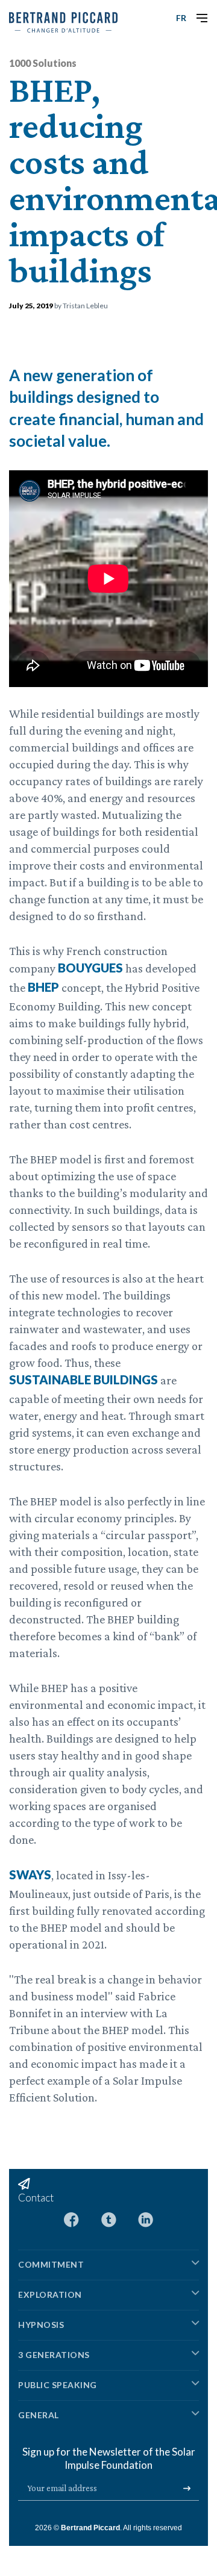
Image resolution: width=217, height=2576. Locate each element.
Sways (30, 1874)
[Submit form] (187, 2489)
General (39, 2415)
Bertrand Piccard (90, 2528)
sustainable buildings (83, 1380)
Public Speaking (58, 2385)
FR (181, 18)
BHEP (43, 987)
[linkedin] (146, 2219)
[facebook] (71, 2219)
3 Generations (54, 2355)
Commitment (51, 2264)
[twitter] (109, 2219)
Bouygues (90, 968)
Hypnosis (41, 2325)
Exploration (50, 2294)
